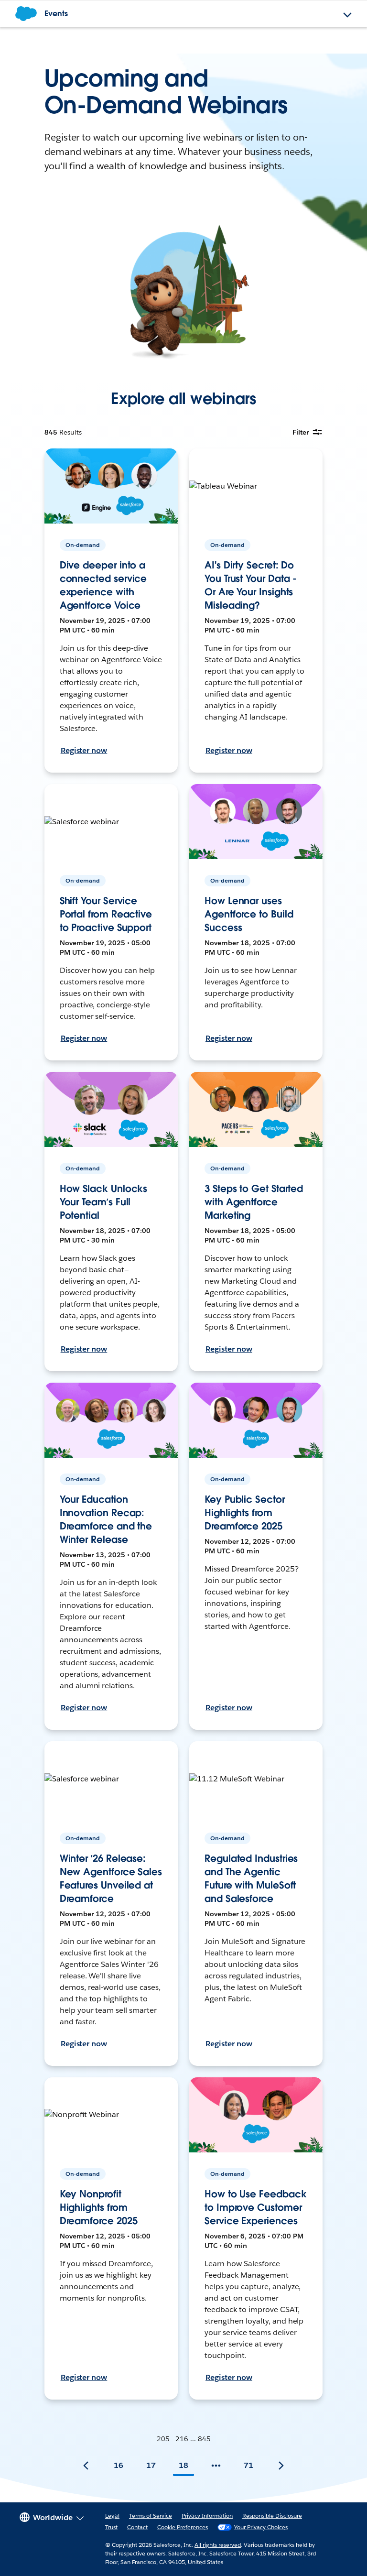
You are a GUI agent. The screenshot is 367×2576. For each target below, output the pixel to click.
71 (248, 2465)
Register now (84, 750)
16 (119, 2465)
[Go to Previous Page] (86, 2466)
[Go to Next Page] (281, 2466)
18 (183, 2465)
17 (151, 2465)
